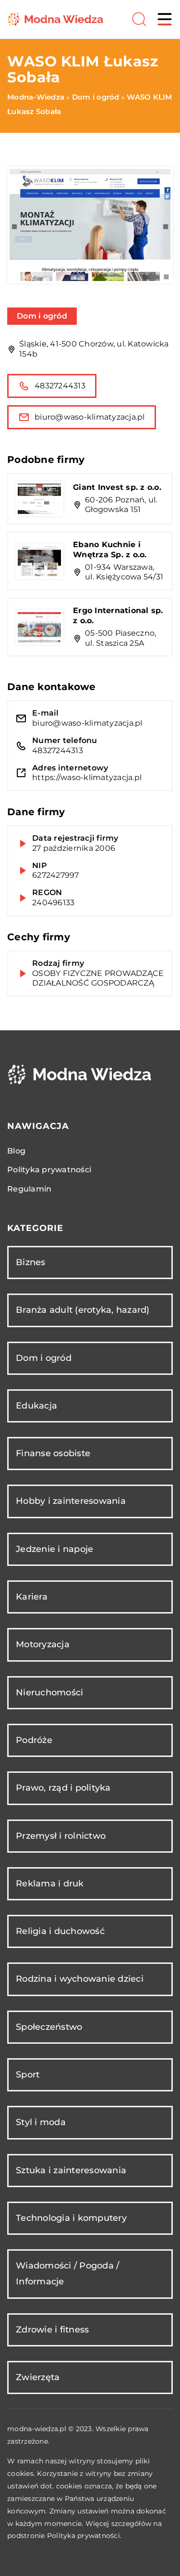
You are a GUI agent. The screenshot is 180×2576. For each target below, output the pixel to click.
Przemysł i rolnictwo (61, 1836)
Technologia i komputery (71, 2218)
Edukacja (36, 1406)
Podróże (34, 1740)
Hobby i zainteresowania (71, 1501)
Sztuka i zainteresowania (71, 2170)
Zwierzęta (38, 2377)
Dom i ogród (42, 316)
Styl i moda (41, 2122)
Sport (28, 2075)
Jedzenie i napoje (54, 1549)
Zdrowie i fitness (52, 2330)
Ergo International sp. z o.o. (118, 615)
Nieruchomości (49, 1692)
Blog (16, 1151)
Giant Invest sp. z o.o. (117, 487)
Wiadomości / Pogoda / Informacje (67, 2274)
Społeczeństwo (49, 2027)
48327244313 (60, 386)
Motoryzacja (43, 1644)
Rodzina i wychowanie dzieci (80, 1979)
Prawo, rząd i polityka (63, 1788)
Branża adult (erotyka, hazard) (83, 1310)
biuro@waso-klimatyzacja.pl (90, 417)
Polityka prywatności (49, 1170)
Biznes (31, 1262)
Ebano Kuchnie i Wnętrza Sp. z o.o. (110, 550)
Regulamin (29, 1189)
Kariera (32, 1597)
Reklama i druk (50, 1884)
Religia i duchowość (60, 1931)
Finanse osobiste (53, 1453)
